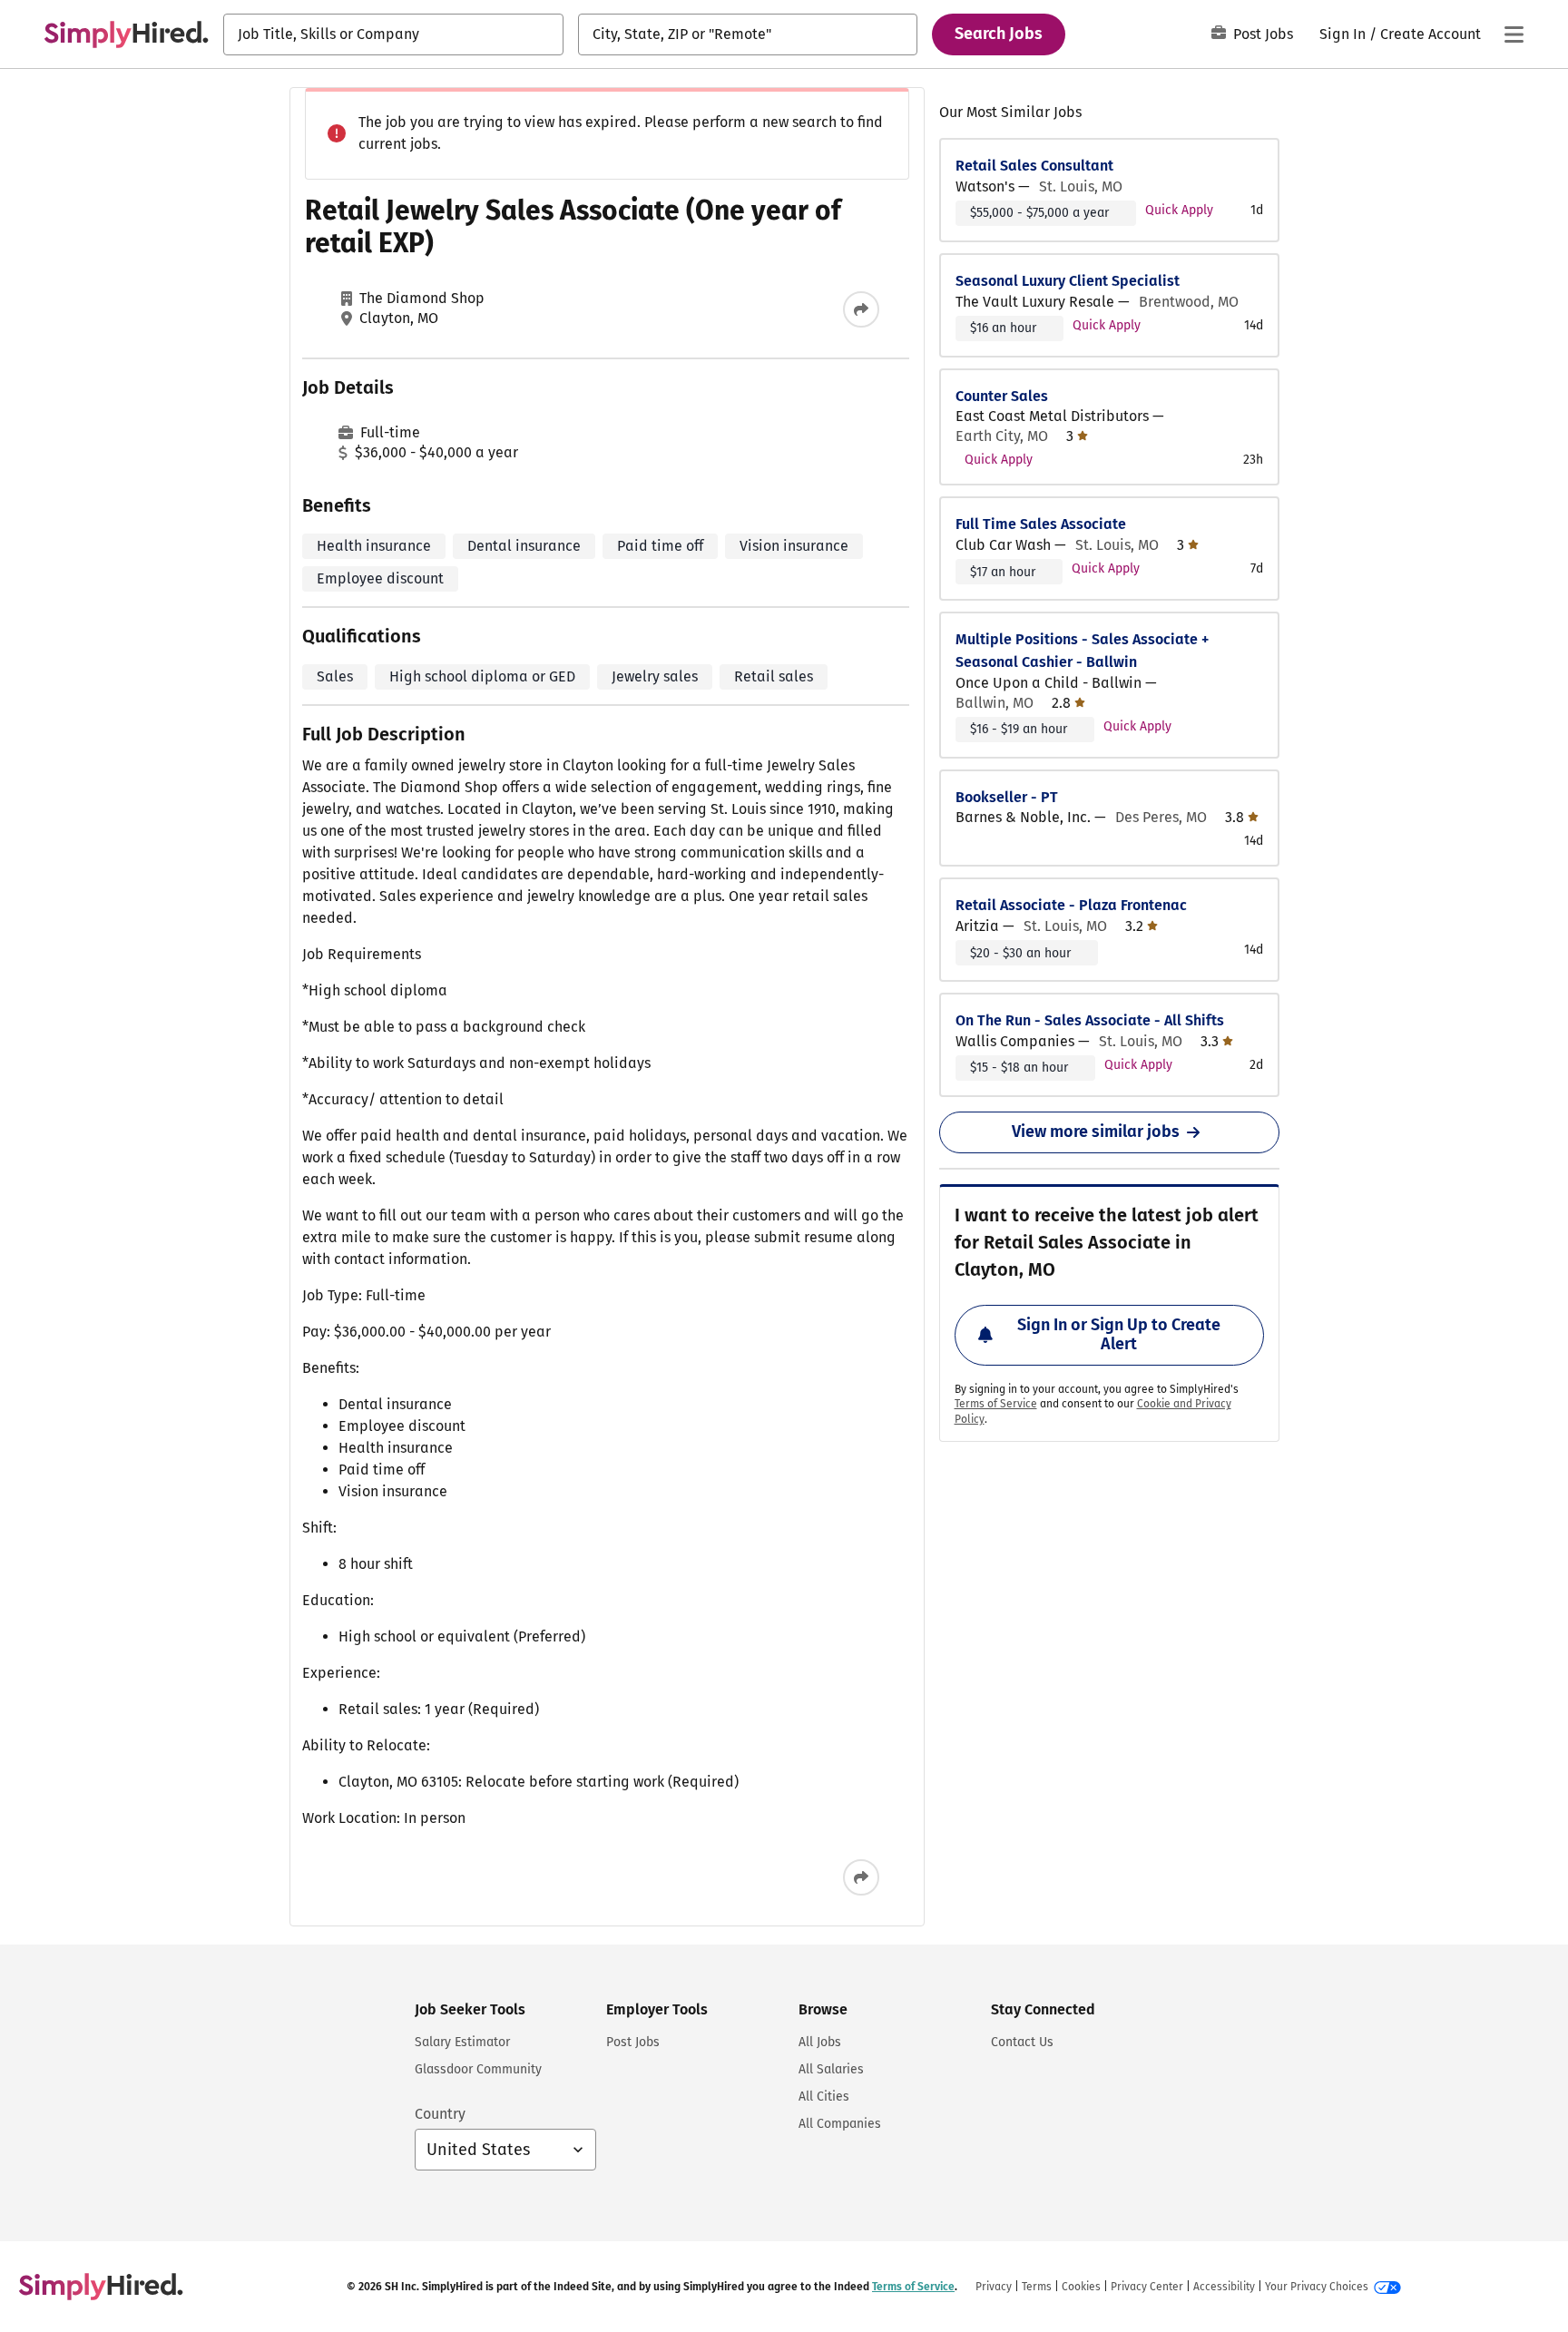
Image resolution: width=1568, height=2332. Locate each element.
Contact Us (1022, 2042)
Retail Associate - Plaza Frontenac (1071, 905)
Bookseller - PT (1007, 797)
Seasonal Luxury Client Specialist (1068, 281)
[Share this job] (861, 309)
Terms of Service (996, 1404)
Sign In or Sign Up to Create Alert (1119, 1335)
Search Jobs (999, 34)
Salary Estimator (462, 2042)
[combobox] (393, 34)
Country (440, 2114)
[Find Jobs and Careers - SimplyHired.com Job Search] (126, 34)
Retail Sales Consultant (1034, 166)
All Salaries (831, 2069)
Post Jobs (1263, 34)
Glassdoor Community (478, 2069)
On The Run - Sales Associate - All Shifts (1090, 1020)
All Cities (824, 2097)
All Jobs (820, 2042)
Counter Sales (1002, 396)
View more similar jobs (1096, 1132)
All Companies (840, 2124)
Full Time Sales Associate (1041, 524)
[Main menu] (1514, 34)
